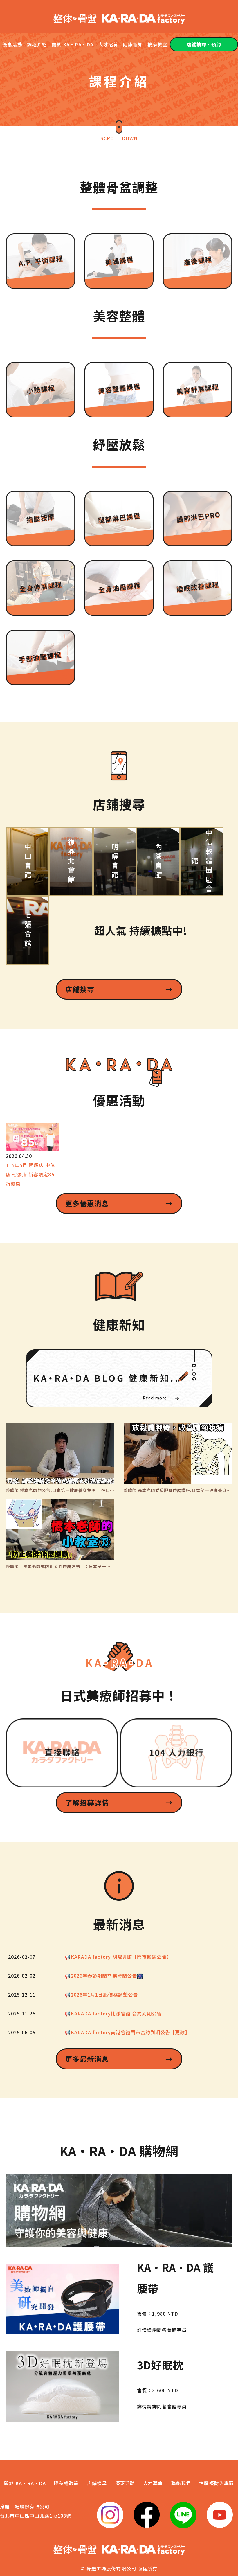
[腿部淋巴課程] (119, 518)
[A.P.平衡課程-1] (40, 261)
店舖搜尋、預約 (204, 44)
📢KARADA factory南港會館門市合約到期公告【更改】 (127, 2032)
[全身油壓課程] (119, 588)
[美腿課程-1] (119, 261)
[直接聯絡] (62, 1753)
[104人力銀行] (176, 1753)
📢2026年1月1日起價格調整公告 (101, 1994)
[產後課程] (198, 261)
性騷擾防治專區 (216, 2483)
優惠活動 (12, 44)
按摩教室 (157, 44)
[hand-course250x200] (40, 657)
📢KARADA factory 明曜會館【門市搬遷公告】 (118, 1957)
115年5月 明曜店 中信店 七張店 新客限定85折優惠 (30, 1174)
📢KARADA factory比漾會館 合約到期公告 (113, 2013)
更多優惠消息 (119, 1203)
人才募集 (153, 2483)
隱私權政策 (66, 2483)
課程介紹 (37, 44)
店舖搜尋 (119, 989)
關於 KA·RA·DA (73, 44)
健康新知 (133, 44)
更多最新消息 (119, 2059)
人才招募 (108, 44)
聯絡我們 (181, 2483)
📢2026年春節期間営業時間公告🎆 (104, 1976)
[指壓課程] (40, 519)
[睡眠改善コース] (198, 588)
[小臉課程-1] (40, 390)
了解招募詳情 (119, 1802)
